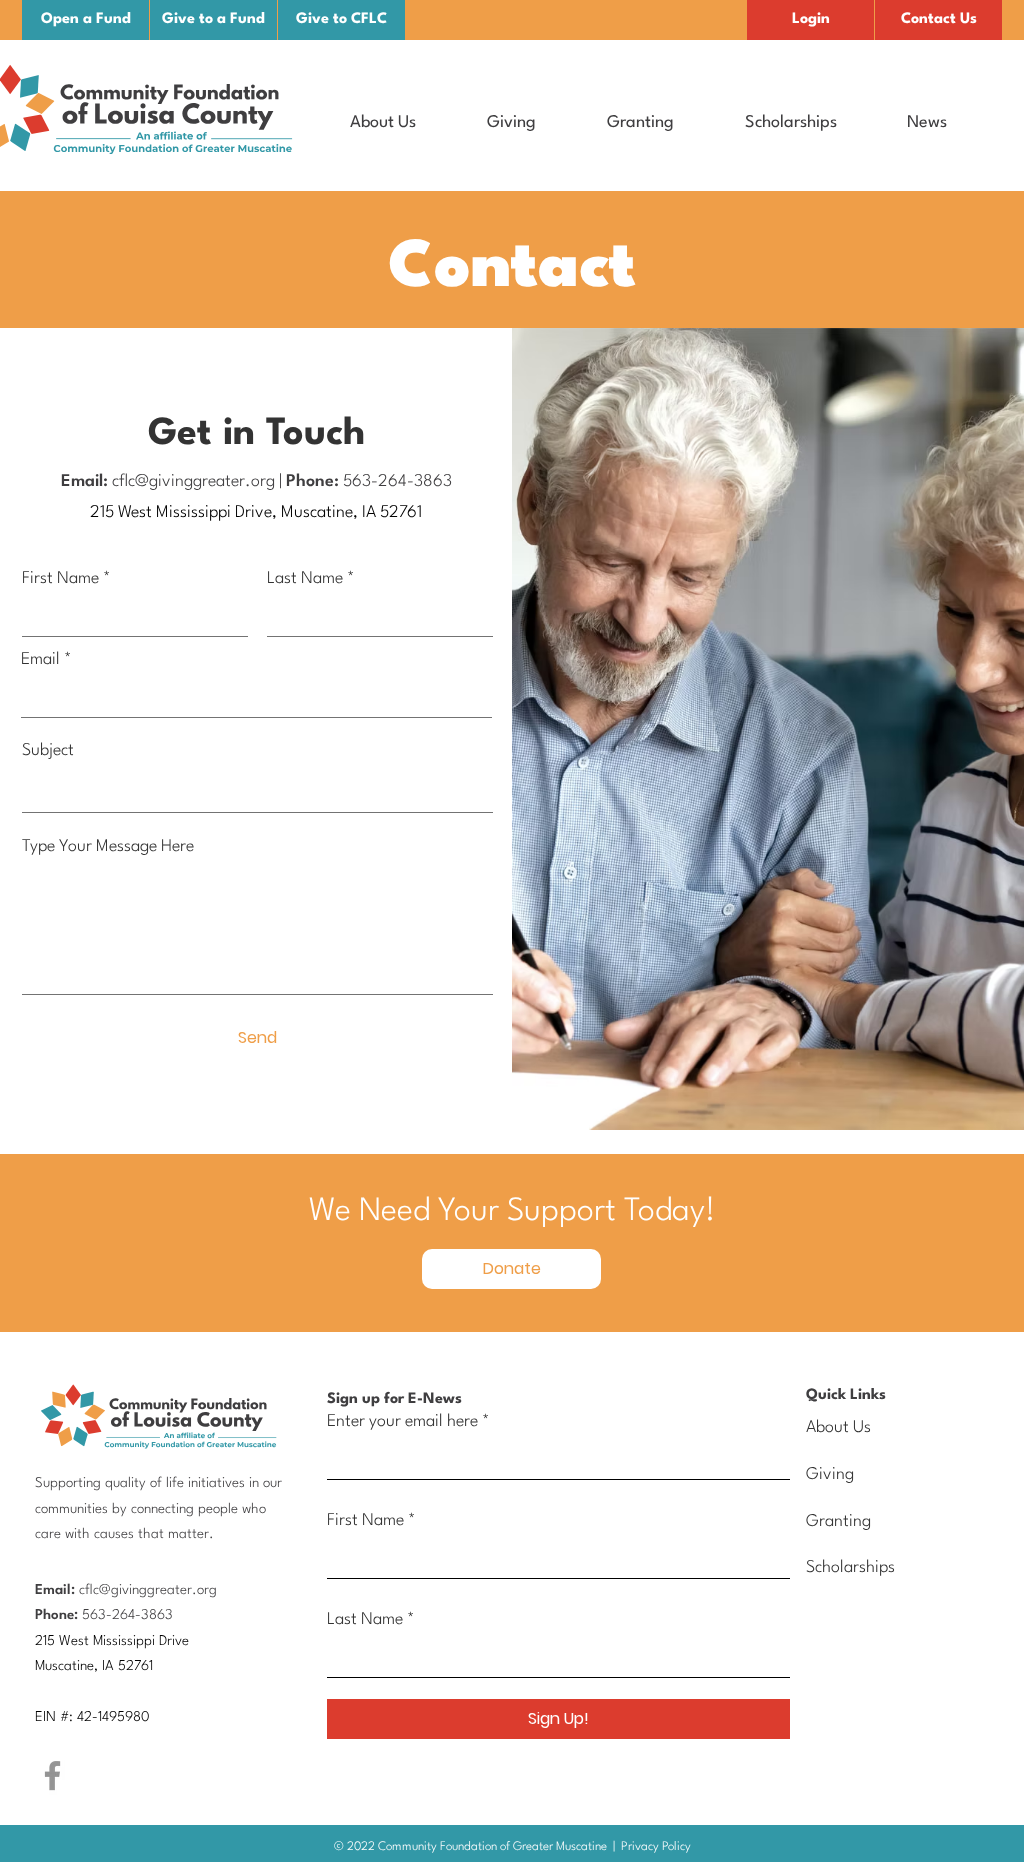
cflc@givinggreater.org (193, 481)
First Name (60, 578)
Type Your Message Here (108, 846)
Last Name (305, 578)
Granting (838, 1521)
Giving (830, 1474)
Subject (48, 750)
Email (40, 659)
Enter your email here (402, 1421)
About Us (838, 1427)
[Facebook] (52, 1775)
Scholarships (850, 1567)
